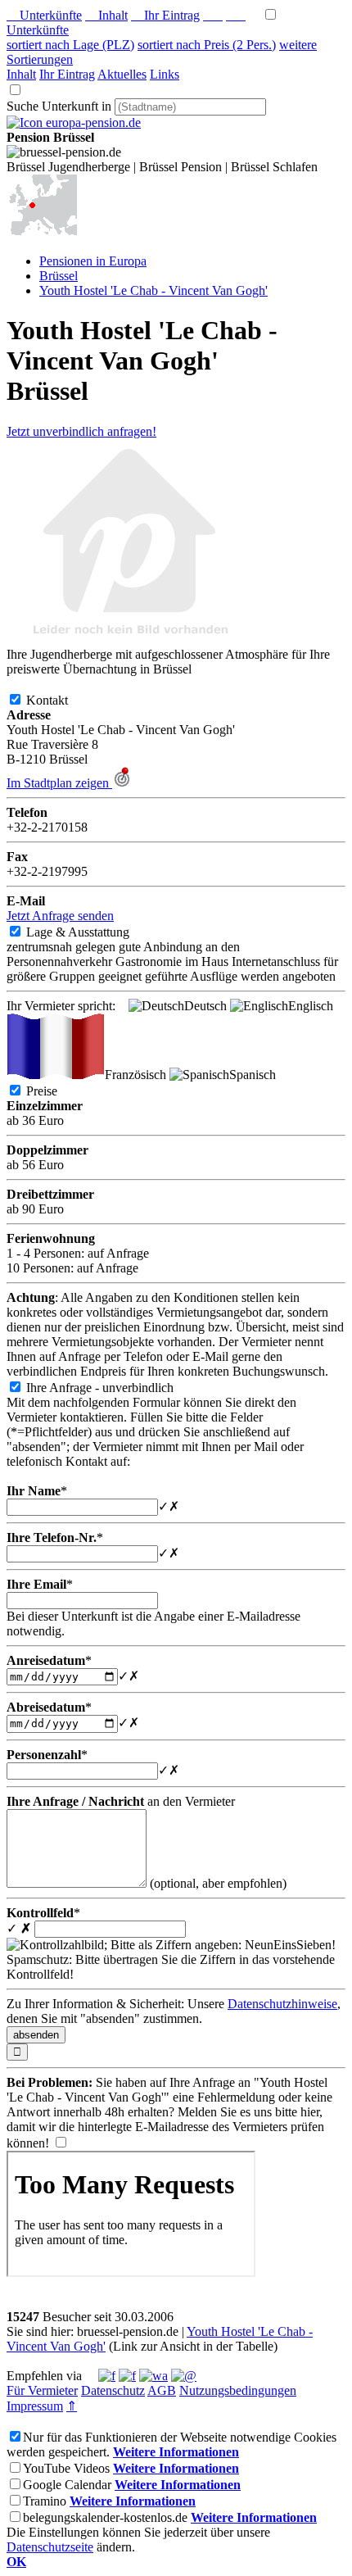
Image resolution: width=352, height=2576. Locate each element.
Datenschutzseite (50, 2547)
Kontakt (60, 700)
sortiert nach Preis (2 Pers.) (207, 45)
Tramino (45, 2501)
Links (165, 74)
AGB (162, 2390)
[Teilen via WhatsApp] (153, 2376)
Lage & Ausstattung (91, 932)
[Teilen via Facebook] (107, 2376)
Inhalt (106, 15)
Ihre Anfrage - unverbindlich (113, 1388)
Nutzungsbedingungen (238, 2390)
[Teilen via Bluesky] (127, 2376)
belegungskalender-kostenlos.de (105, 2517)
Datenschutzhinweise (282, 2004)
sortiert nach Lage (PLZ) (70, 45)
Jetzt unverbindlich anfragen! (81, 431)
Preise (55, 1091)
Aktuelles (122, 74)
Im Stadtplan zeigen (59, 783)
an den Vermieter (121, 1801)
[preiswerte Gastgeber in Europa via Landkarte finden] (42, 233)
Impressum (35, 2406)
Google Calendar (67, 2485)
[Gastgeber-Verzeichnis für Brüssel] (74, 122)
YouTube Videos (66, 2468)
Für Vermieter (42, 2390)
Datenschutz (113, 2390)
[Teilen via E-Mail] (184, 2376)
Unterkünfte (44, 15)
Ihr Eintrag (165, 15)
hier (310, 2112)
